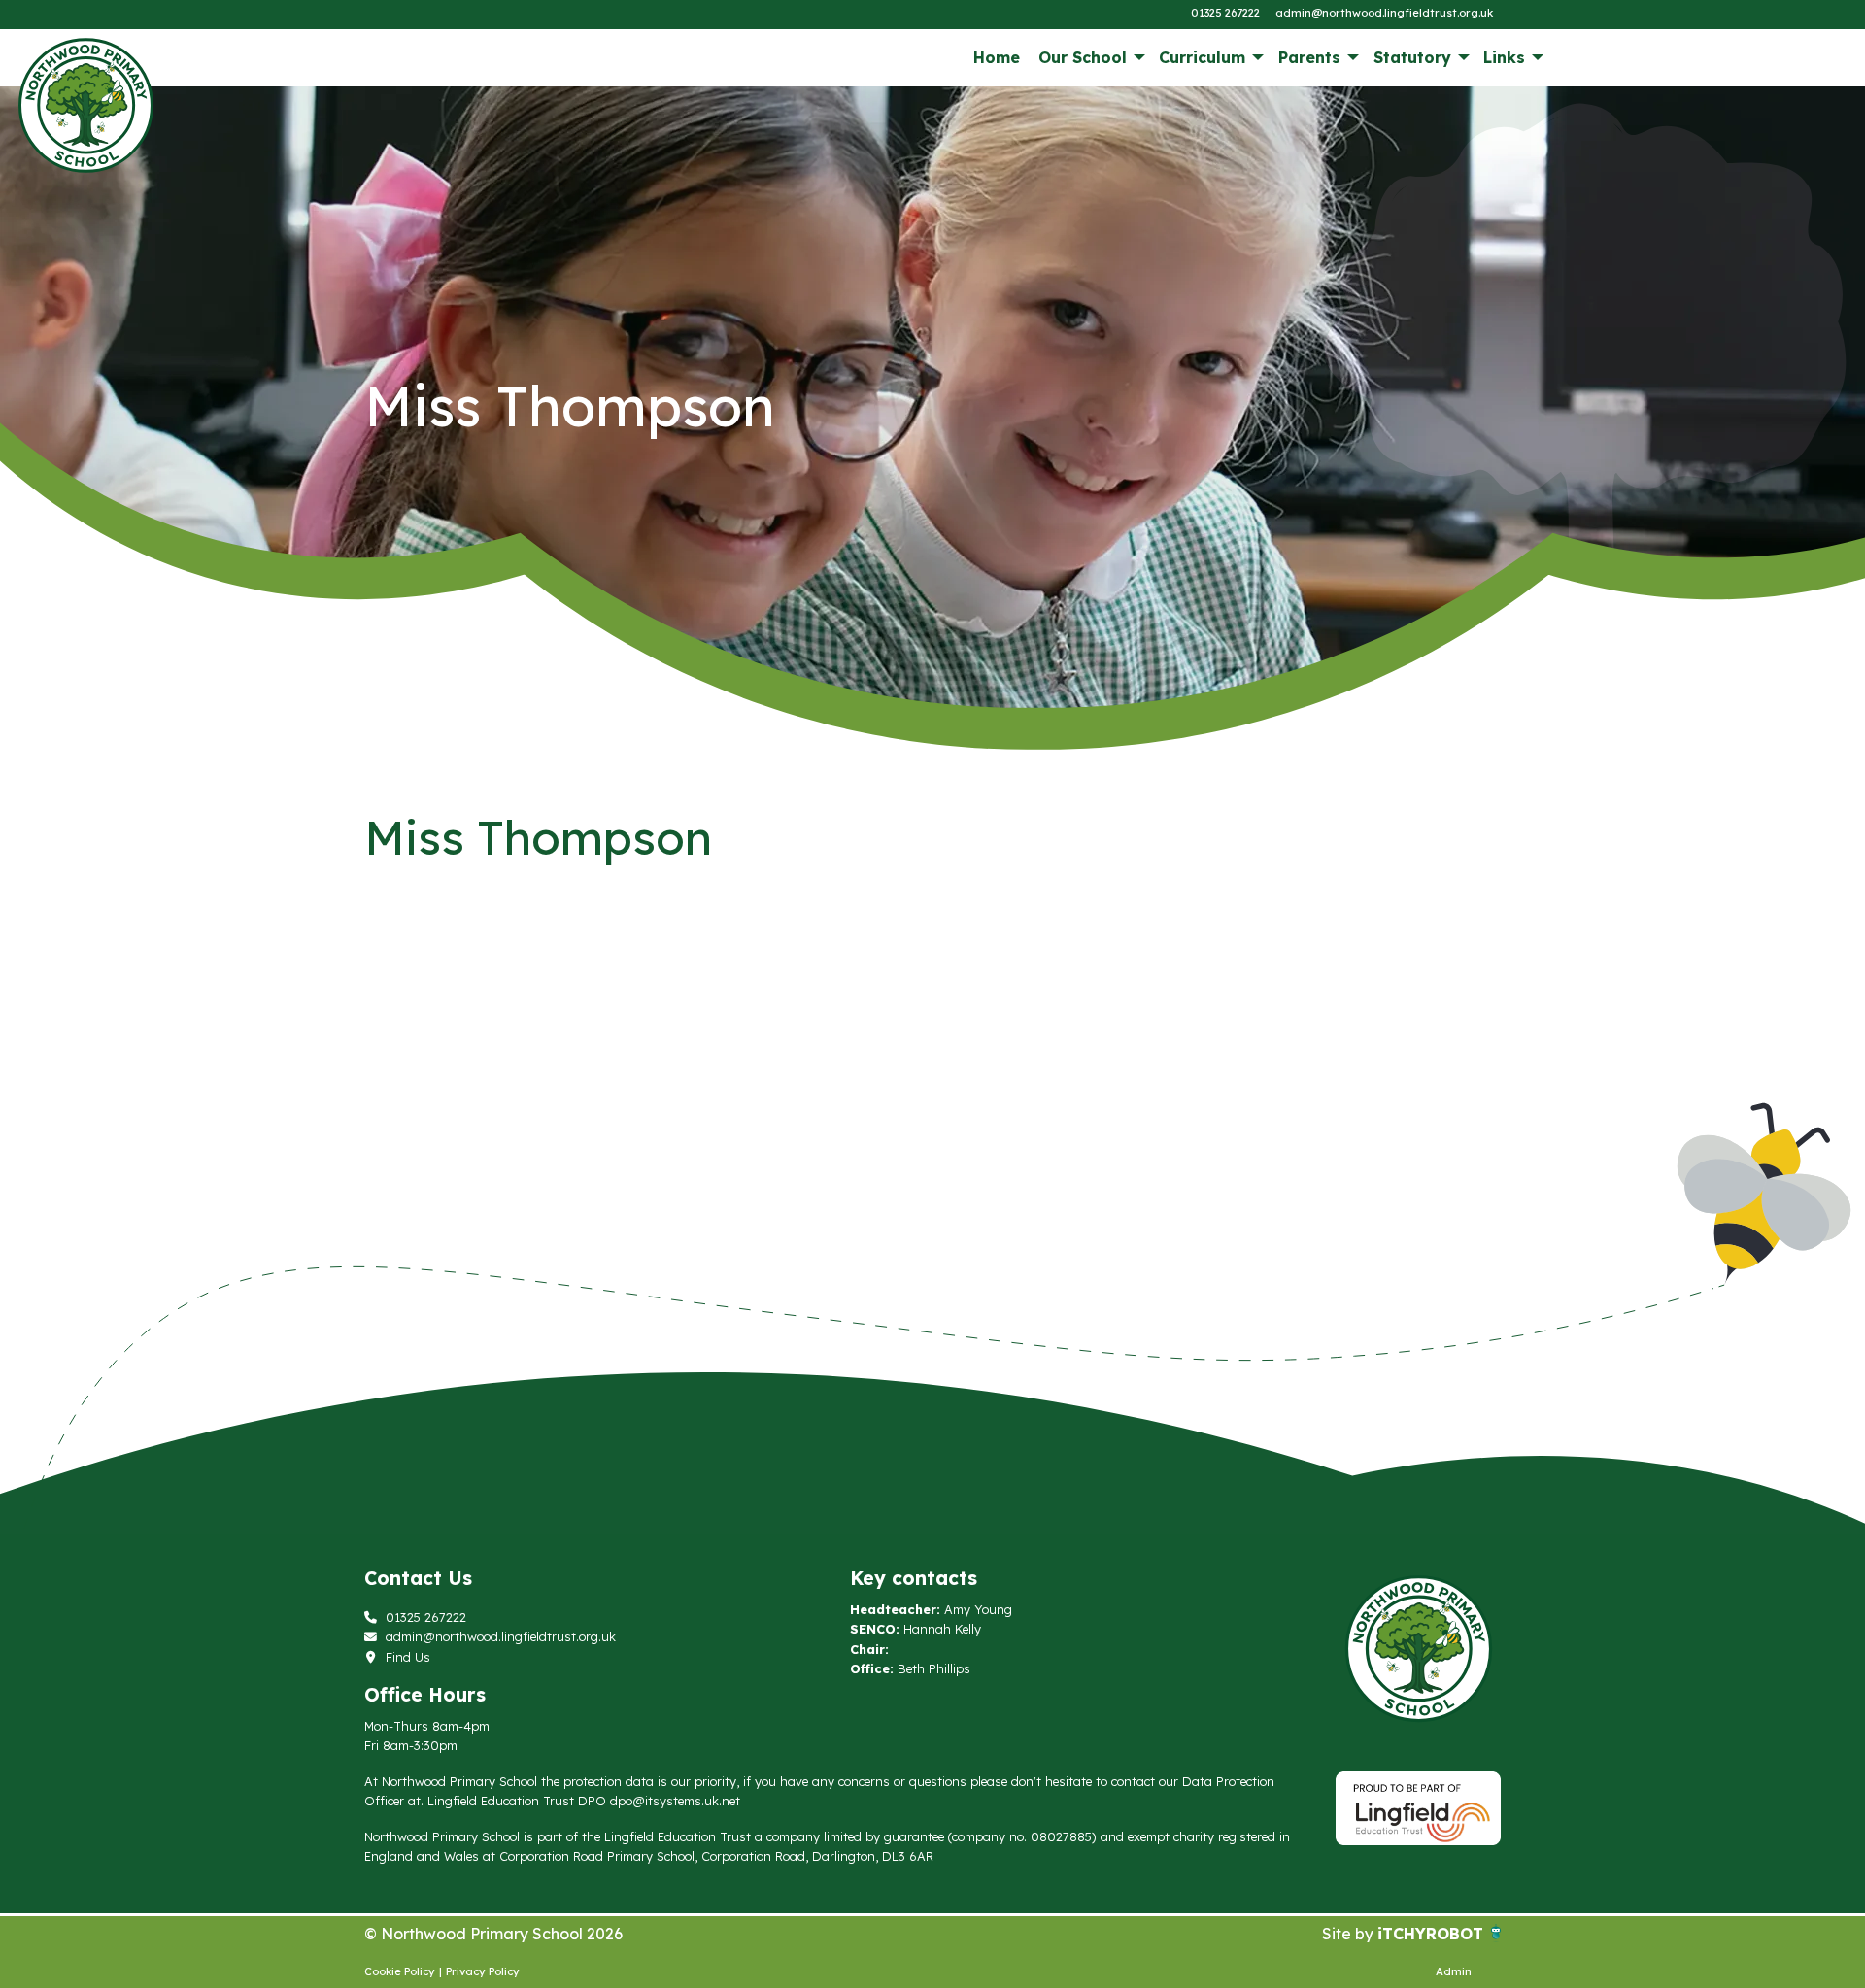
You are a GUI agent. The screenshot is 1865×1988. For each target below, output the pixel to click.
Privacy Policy (483, 1971)
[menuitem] (996, 57)
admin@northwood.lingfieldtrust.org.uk (1384, 13)
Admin (1454, 1971)
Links (1504, 57)
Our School (1083, 57)
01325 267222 (1225, 13)
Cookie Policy (400, 1971)
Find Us (406, 1657)
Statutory (1412, 57)
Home (997, 57)
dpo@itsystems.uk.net (675, 1801)
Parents (1309, 57)
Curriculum (1202, 57)
